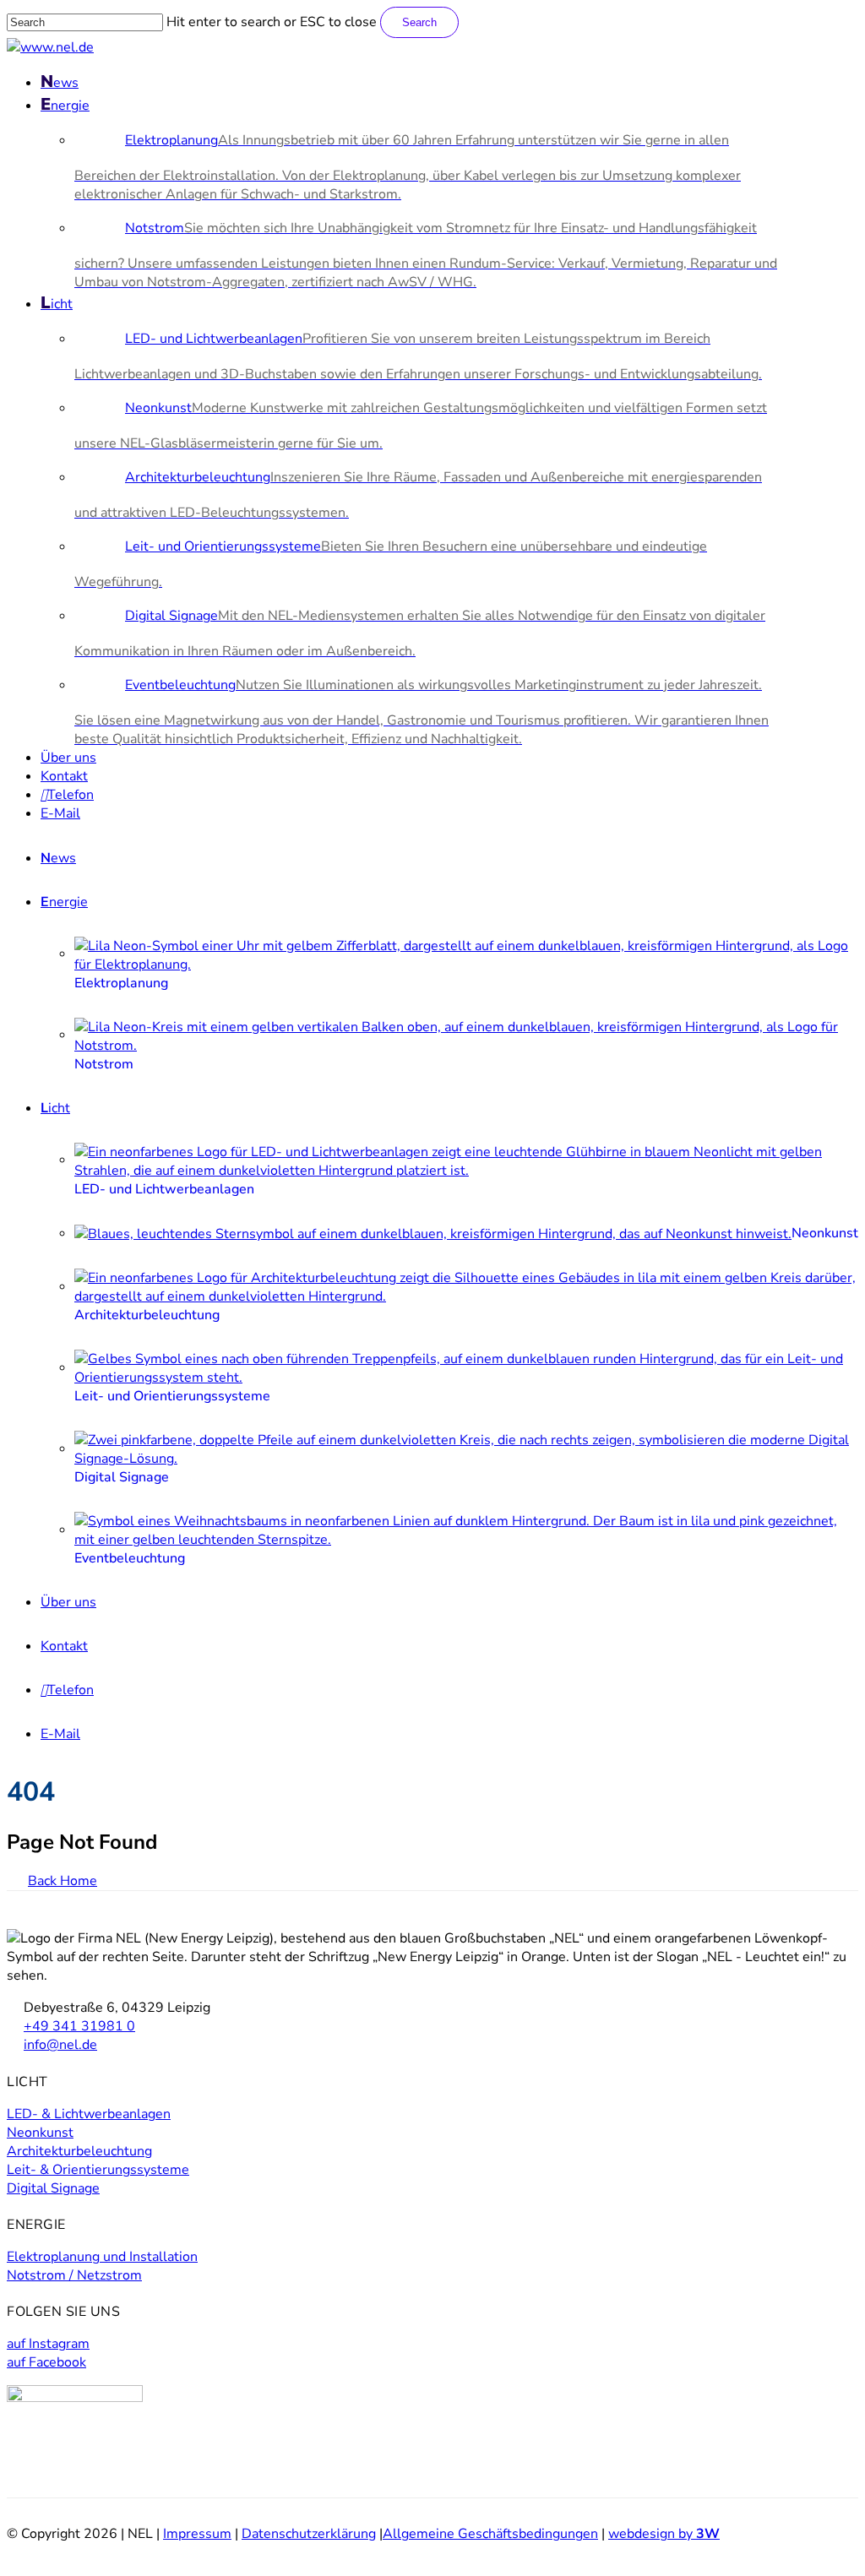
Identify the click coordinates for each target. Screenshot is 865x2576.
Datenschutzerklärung (309, 2534)
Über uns (68, 1602)
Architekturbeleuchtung (79, 2151)
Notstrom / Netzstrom (74, 2275)
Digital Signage (53, 2188)
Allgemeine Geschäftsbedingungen (490, 2534)
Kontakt (64, 1646)
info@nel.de (60, 2045)
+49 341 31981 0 (79, 2026)
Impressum (197, 2534)
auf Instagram (48, 2344)
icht (55, 1108)
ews (58, 858)
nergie (64, 902)
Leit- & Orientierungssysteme (98, 2170)
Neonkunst (40, 2133)
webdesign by (664, 2534)
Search (419, 22)
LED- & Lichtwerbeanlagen (89, 2114)
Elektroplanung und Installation (102, 2257)
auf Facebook (46, 2362)
